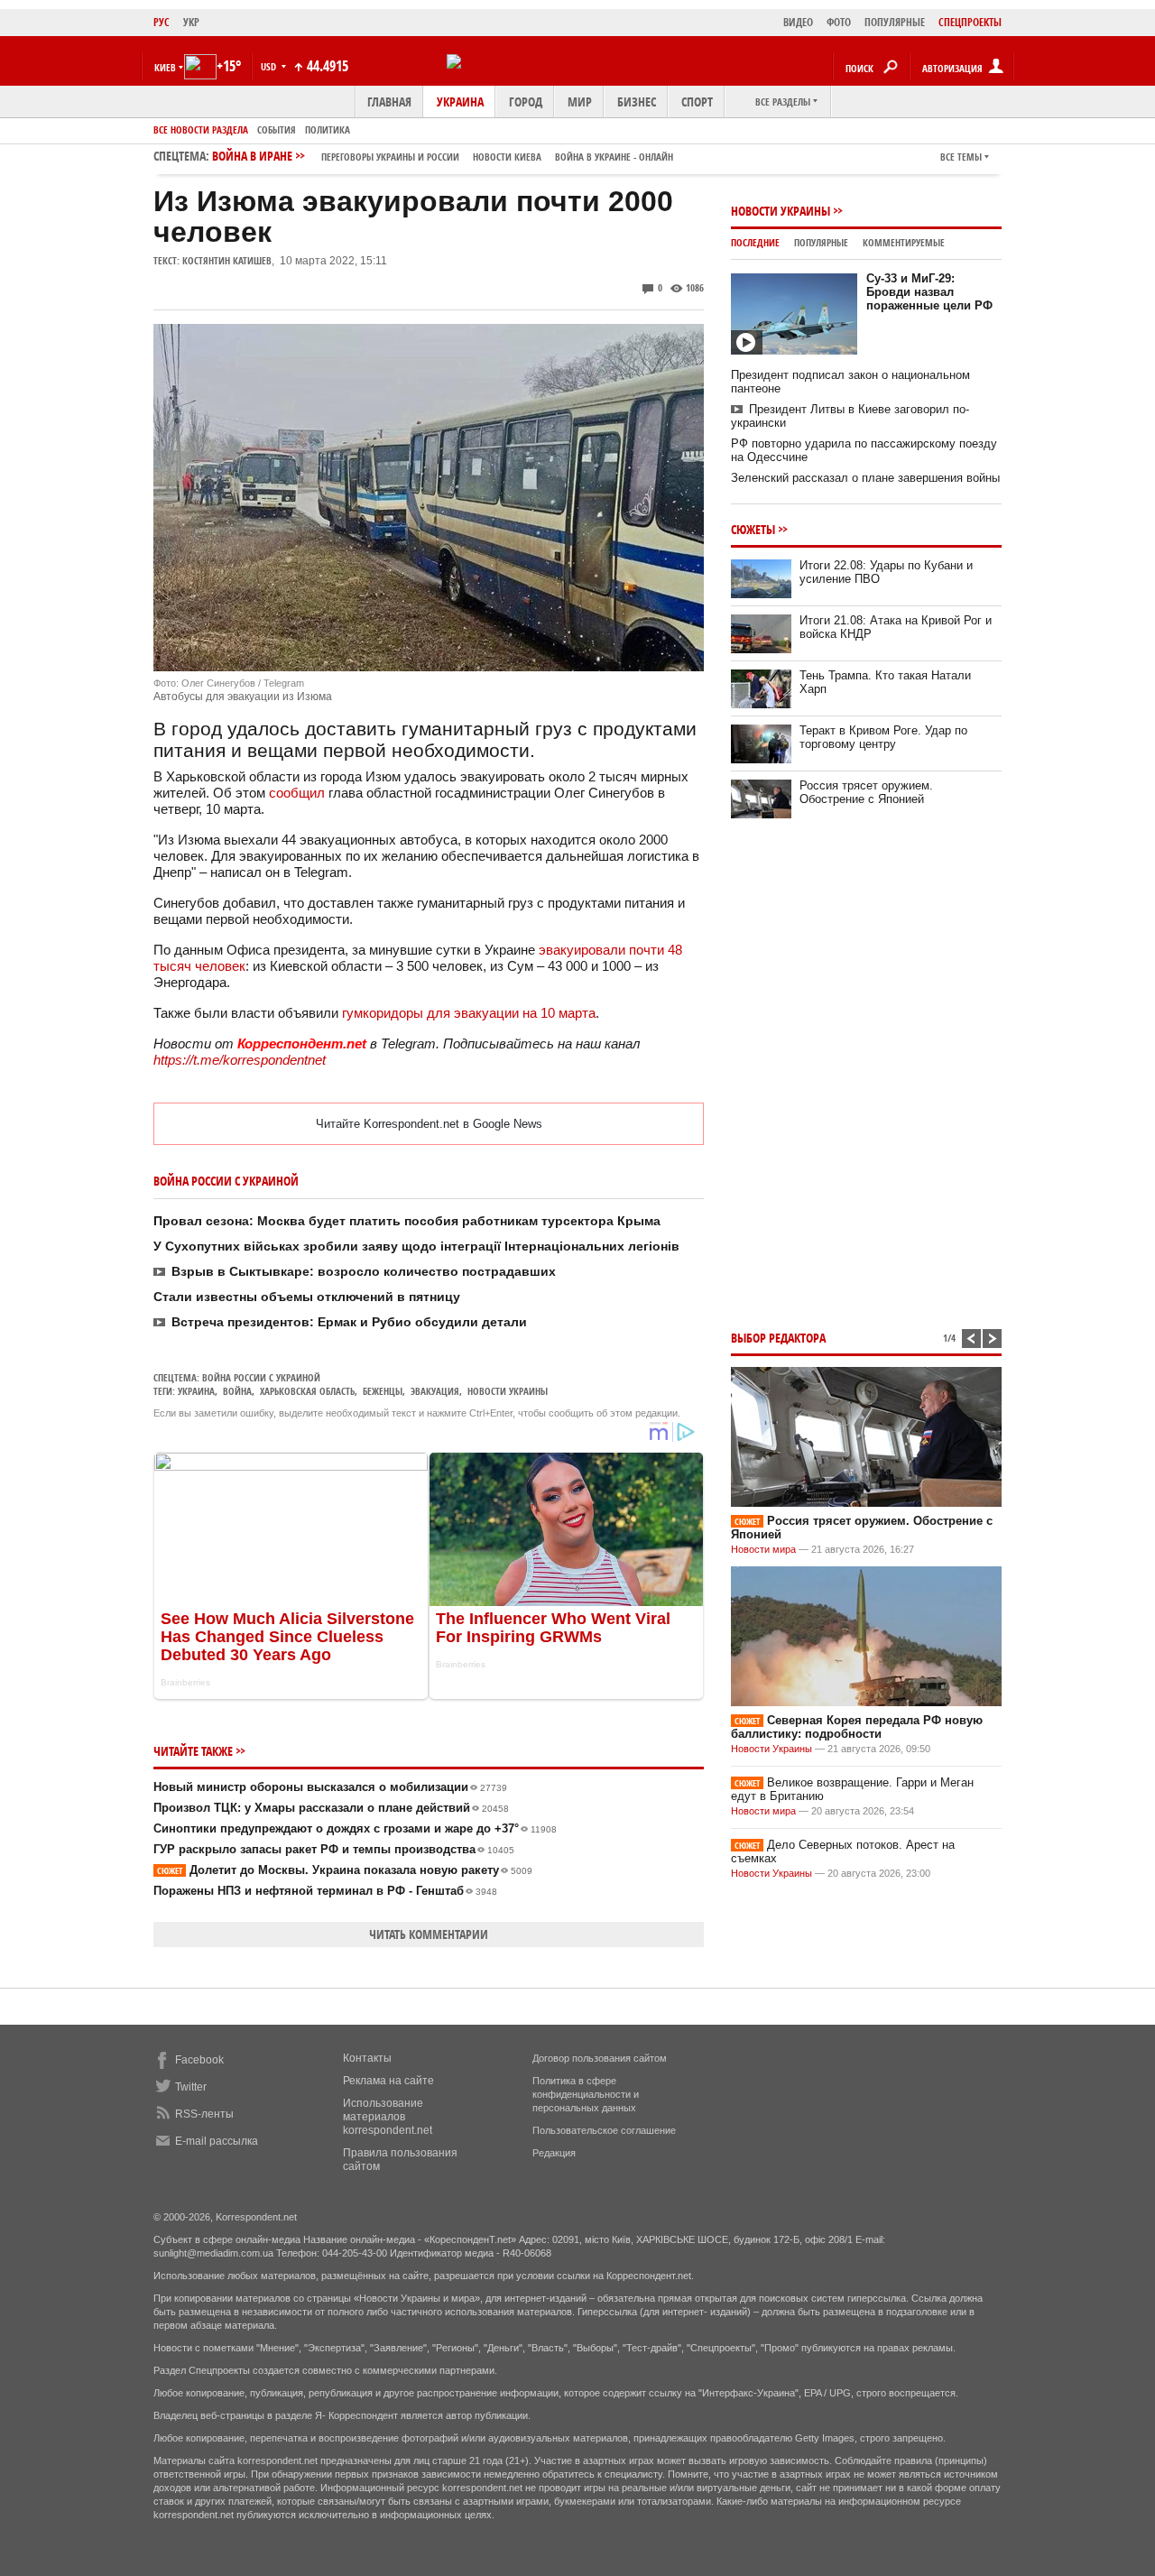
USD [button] (270, 66)
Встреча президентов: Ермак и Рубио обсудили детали (349, 1322)
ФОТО (839, 22)
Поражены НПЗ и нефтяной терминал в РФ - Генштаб (325, 1891)
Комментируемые (904, 242)
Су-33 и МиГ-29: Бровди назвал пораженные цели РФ (929, 292)
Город (526, 102)
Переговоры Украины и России (390, 157)
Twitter (191, 2087)
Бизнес (637, 102)
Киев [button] (165, 67)
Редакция (554, 2153)
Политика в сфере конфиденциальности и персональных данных (586, 2094)
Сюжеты (753, 529)
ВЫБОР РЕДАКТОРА (778, 1338)
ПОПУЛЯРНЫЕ (895, 22)
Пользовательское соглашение (604, 2130)
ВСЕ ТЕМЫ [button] (961, 157)
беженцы (383, 1391)
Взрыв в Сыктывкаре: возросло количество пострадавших (364, 1271)
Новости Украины (781, 211)
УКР (191, 22)
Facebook (199, 2060)
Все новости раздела (201, 129)
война (237, 1391)
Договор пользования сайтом (600, 2058)
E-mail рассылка (217, 2141)
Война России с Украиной (261, 1377)
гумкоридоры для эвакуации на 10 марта (469, 1013)
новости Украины (508, 1391)
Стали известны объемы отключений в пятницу (307, 1297)
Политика (328, 129)
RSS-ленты (204, 2114)
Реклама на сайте (388, 2081)
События (277, 129)
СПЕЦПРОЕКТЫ (970, 22)
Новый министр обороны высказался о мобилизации (330, 1787)
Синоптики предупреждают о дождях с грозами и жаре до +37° (355, 1828)
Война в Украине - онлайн (614, 157)
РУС (162, 22)
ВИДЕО (798, 22)
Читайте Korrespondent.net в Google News (429, 1124)
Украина (460, 102)
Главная (389, 102)
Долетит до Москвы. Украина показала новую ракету (345, 1870)
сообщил (297, 793)
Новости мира (763, 1549)
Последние (755, 242)
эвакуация (435, 1391)
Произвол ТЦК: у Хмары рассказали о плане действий (331, 1808)
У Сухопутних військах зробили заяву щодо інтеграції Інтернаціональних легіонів (416, 1246)
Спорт (697, 102)
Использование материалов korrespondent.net (388, 2117)
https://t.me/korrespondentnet (240, 1060)
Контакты (367, 2058)
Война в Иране (443, 156)
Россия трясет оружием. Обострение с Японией (866, 792)
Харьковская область (307, 1391)
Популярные (821, 242)
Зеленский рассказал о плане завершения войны (865, 478)
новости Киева (507, 157)
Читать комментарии (429, 1934)
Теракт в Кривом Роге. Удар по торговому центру (883, 737)
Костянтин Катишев (227, 260)
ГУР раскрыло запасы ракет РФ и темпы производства (334, 1849)
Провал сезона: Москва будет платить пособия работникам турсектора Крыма (407, 1221)
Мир (580, 102)
